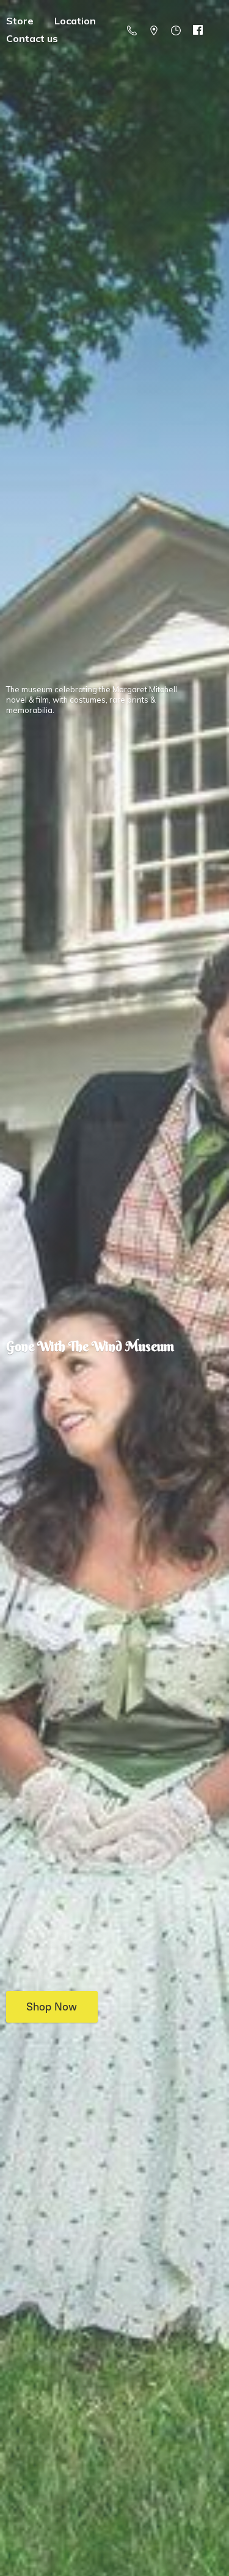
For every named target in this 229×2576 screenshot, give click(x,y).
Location (75, 21)
